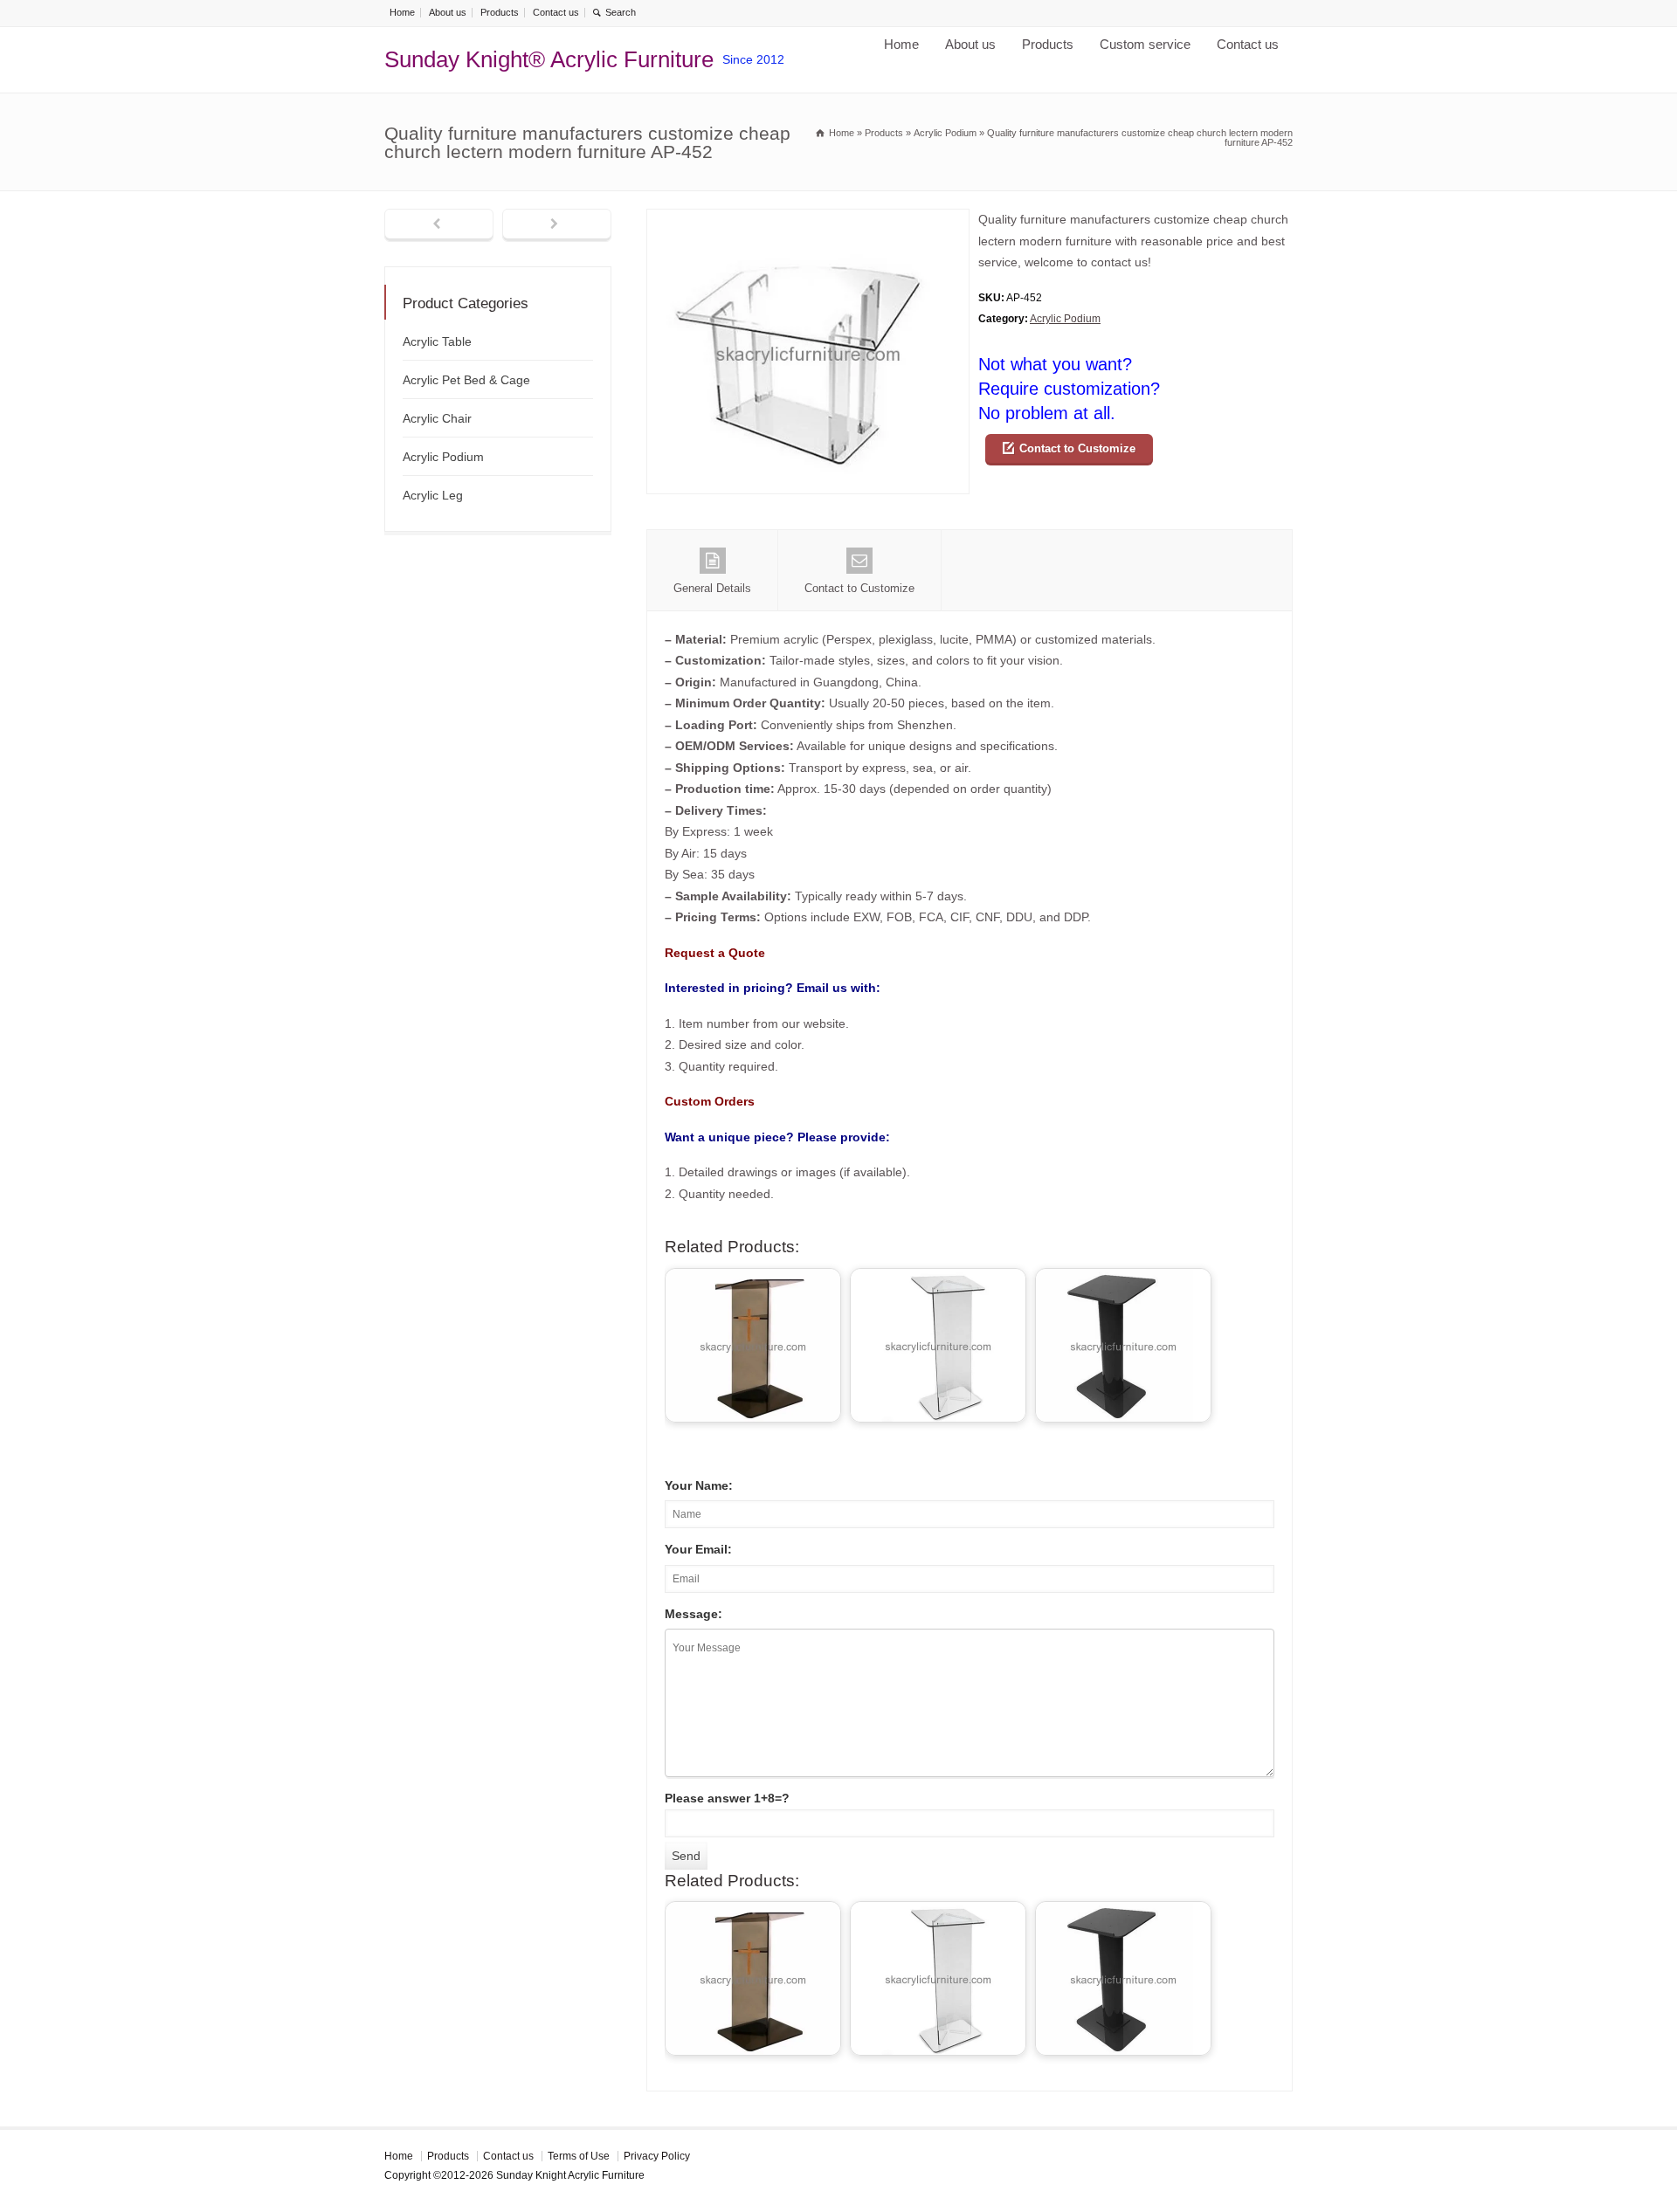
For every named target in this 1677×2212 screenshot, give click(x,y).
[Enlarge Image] (808, 220)
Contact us (556, 12)
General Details (712, 588)
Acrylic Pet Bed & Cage (466, 380)
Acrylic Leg (433, 495)
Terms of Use (579, 2156)
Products (500, 12)
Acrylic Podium (1065, 319)
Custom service (1145, 44)
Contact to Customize (1077, 448)
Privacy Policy (657, 2156)
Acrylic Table (437, 341)
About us (448, 12)
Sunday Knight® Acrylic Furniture (549, 59)
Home (402, 12)
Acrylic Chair (437, 418)
